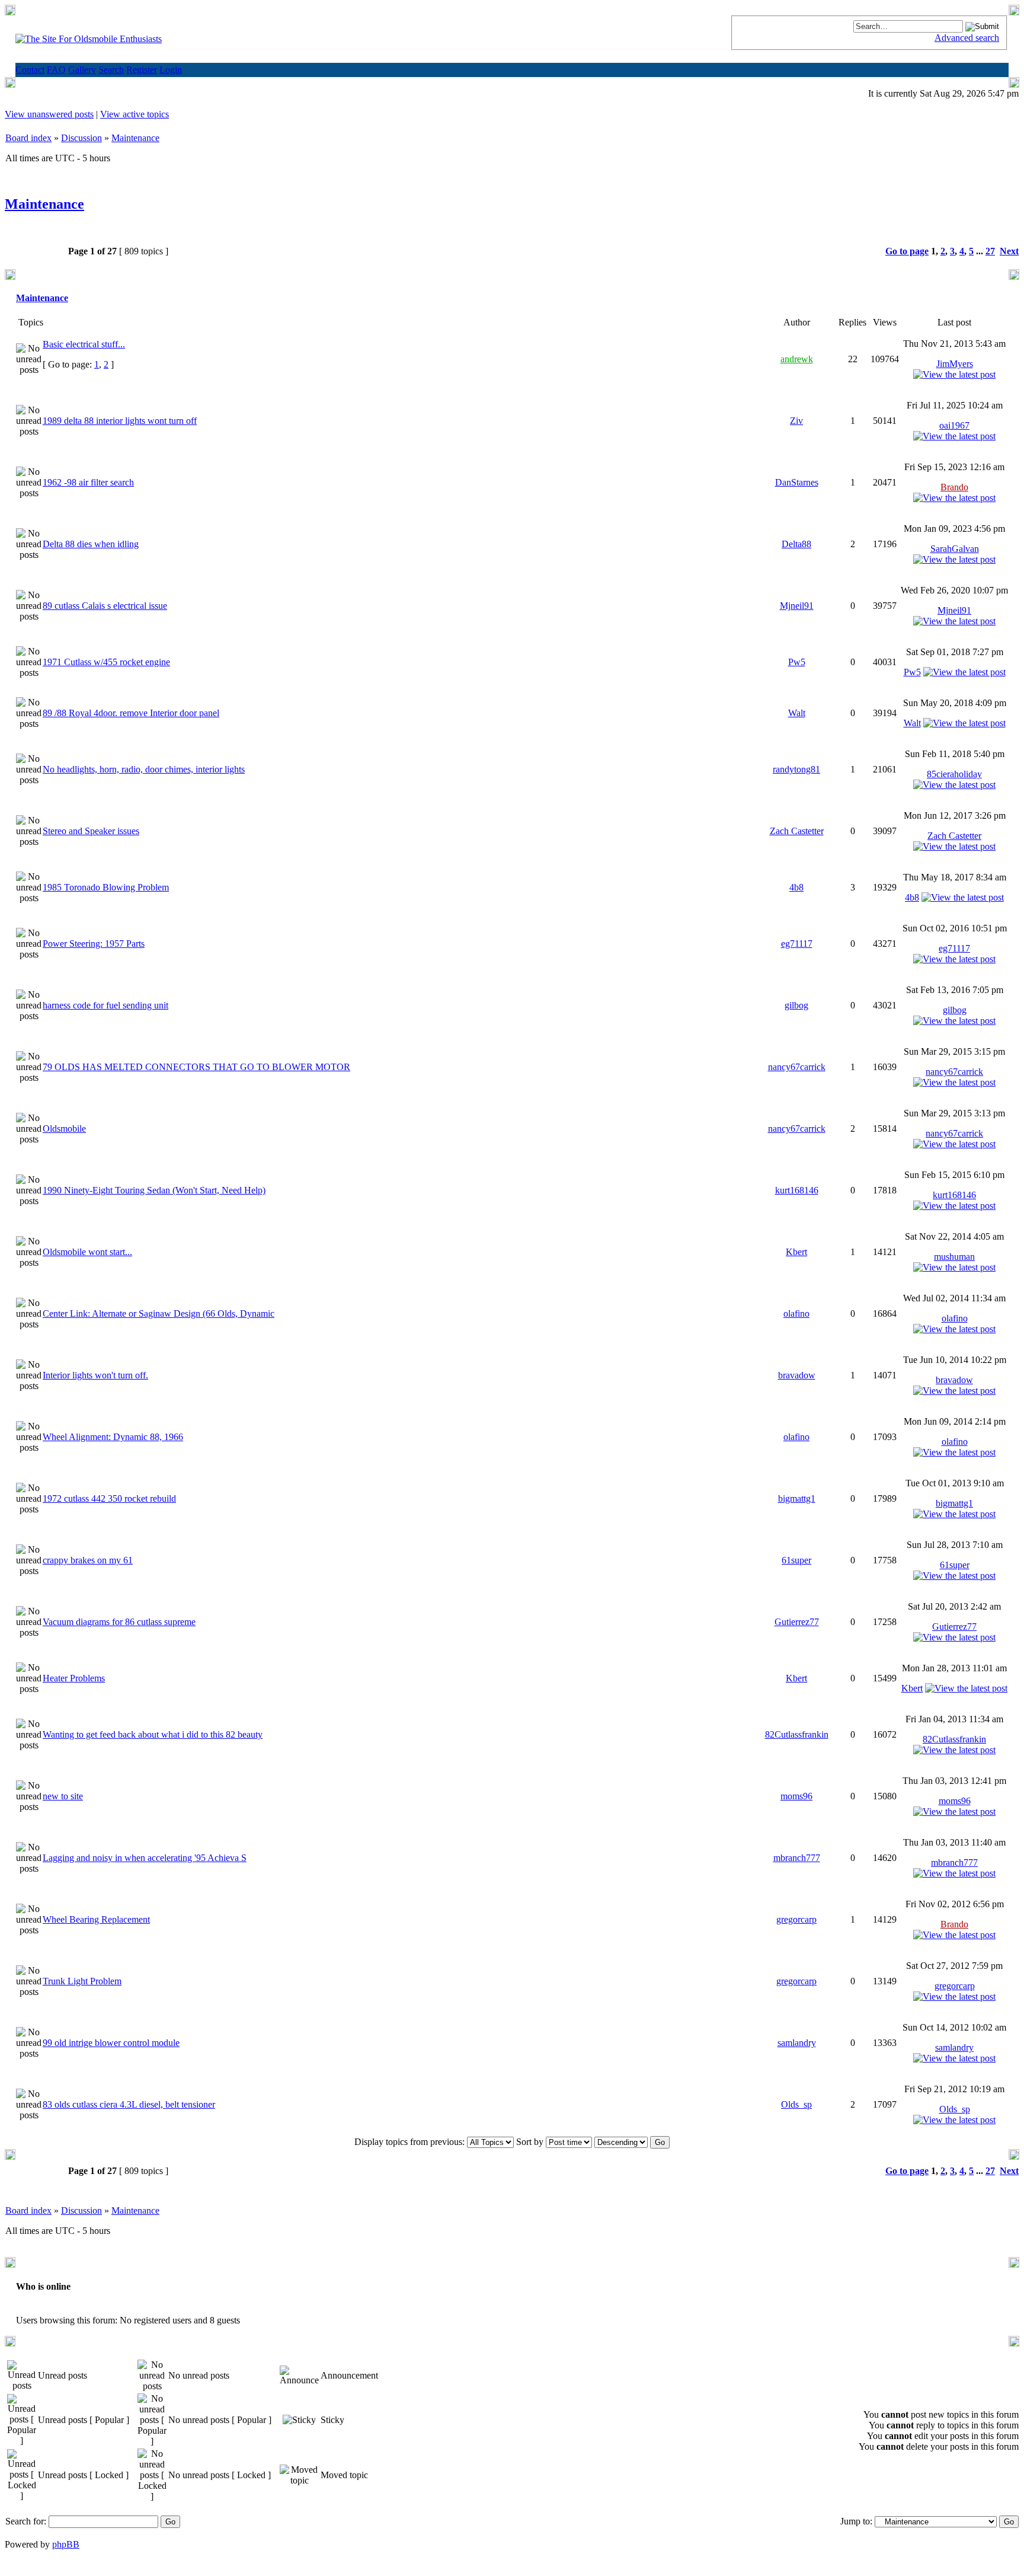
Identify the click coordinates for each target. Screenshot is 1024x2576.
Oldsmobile (64, 1129)
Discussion (81, 138)
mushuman (954, 1257)
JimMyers (955, 364)
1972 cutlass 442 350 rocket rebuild (109, 1498)
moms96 (796, 1796)
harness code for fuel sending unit (105, 1005)
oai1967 (954, 425)
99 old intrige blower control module (111, 2043)
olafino (796, 1313)
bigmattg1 (797, 1498)
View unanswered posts (49, 114)
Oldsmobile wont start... (87, 1252)
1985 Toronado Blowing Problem (106, 887)
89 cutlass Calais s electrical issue (105, 606)
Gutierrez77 (797, 1622)
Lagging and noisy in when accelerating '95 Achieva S (145, 1858)
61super (796, 1560)
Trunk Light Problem (82, 1981)
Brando (954, 487)
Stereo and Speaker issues (91, 831)
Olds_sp (796, 2104)
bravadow (797, 1375)
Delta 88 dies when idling (91, 544)
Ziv (796, 421)
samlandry (797, 2043)
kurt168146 (797, 1190)
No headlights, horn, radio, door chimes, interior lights (144, 769)
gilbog (796, 1005)
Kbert (796, 1252)
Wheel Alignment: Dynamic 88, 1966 (113, 1437)
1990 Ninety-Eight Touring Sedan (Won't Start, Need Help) (154, 1190)
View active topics (135, 114)
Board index (28, 138)
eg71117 (797, 944)
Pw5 (797, 662)
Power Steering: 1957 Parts (94, 944)
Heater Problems (74, 1678)
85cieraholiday (954, 774)
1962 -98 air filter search (88, 482)
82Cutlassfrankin (797, 1734)
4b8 (796, 887)
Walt (797, 713)
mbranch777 (797, 1858)
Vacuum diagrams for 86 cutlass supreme (119, 1622)
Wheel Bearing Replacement (96, 1919)
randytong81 (796, 769)
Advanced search (967, 38)
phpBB (66, 2544)
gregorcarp (796, 1919)
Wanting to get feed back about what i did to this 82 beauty (153, 1734)
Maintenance (135, 138)
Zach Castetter (797, 831)
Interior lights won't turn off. (95, 1375)
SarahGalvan (955, 549)
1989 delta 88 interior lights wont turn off (120, 421)
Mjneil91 (797, 606)
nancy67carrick (797, 1067)
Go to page (907, 251)
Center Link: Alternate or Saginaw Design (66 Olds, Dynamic (159, 1313)
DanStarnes (797, 482)
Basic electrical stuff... (84, 344)
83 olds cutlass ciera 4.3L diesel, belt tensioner (129, 2104)
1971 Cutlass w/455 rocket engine (106, 662)
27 (990, 251)
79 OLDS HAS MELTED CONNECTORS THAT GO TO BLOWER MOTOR (196, 1067)
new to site (63, 1796)
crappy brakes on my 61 (88, 1560)
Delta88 (796, 544)
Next (1009, 251)
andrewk (797, 359)
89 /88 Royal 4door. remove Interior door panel (131, 713)
